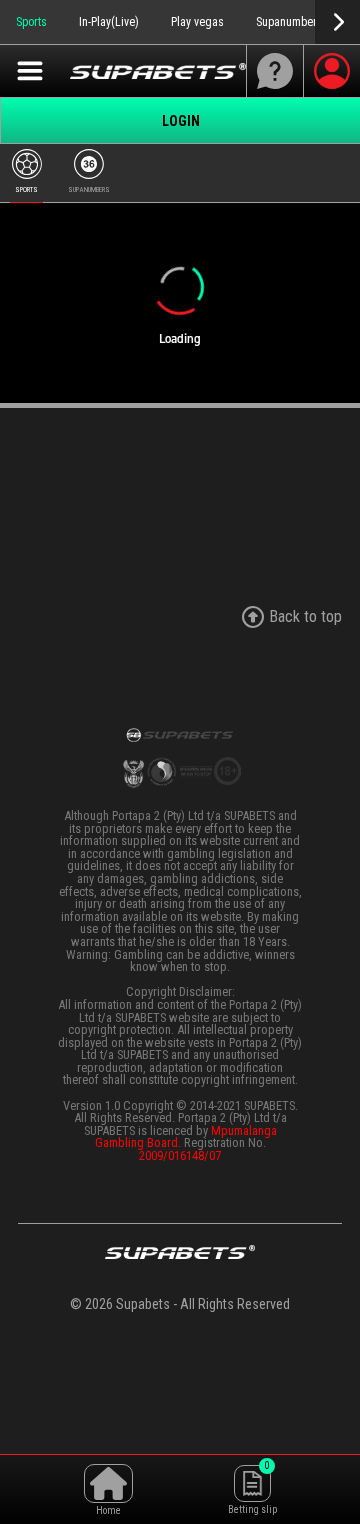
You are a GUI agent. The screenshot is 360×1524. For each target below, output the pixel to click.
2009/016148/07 (180, 1155)
